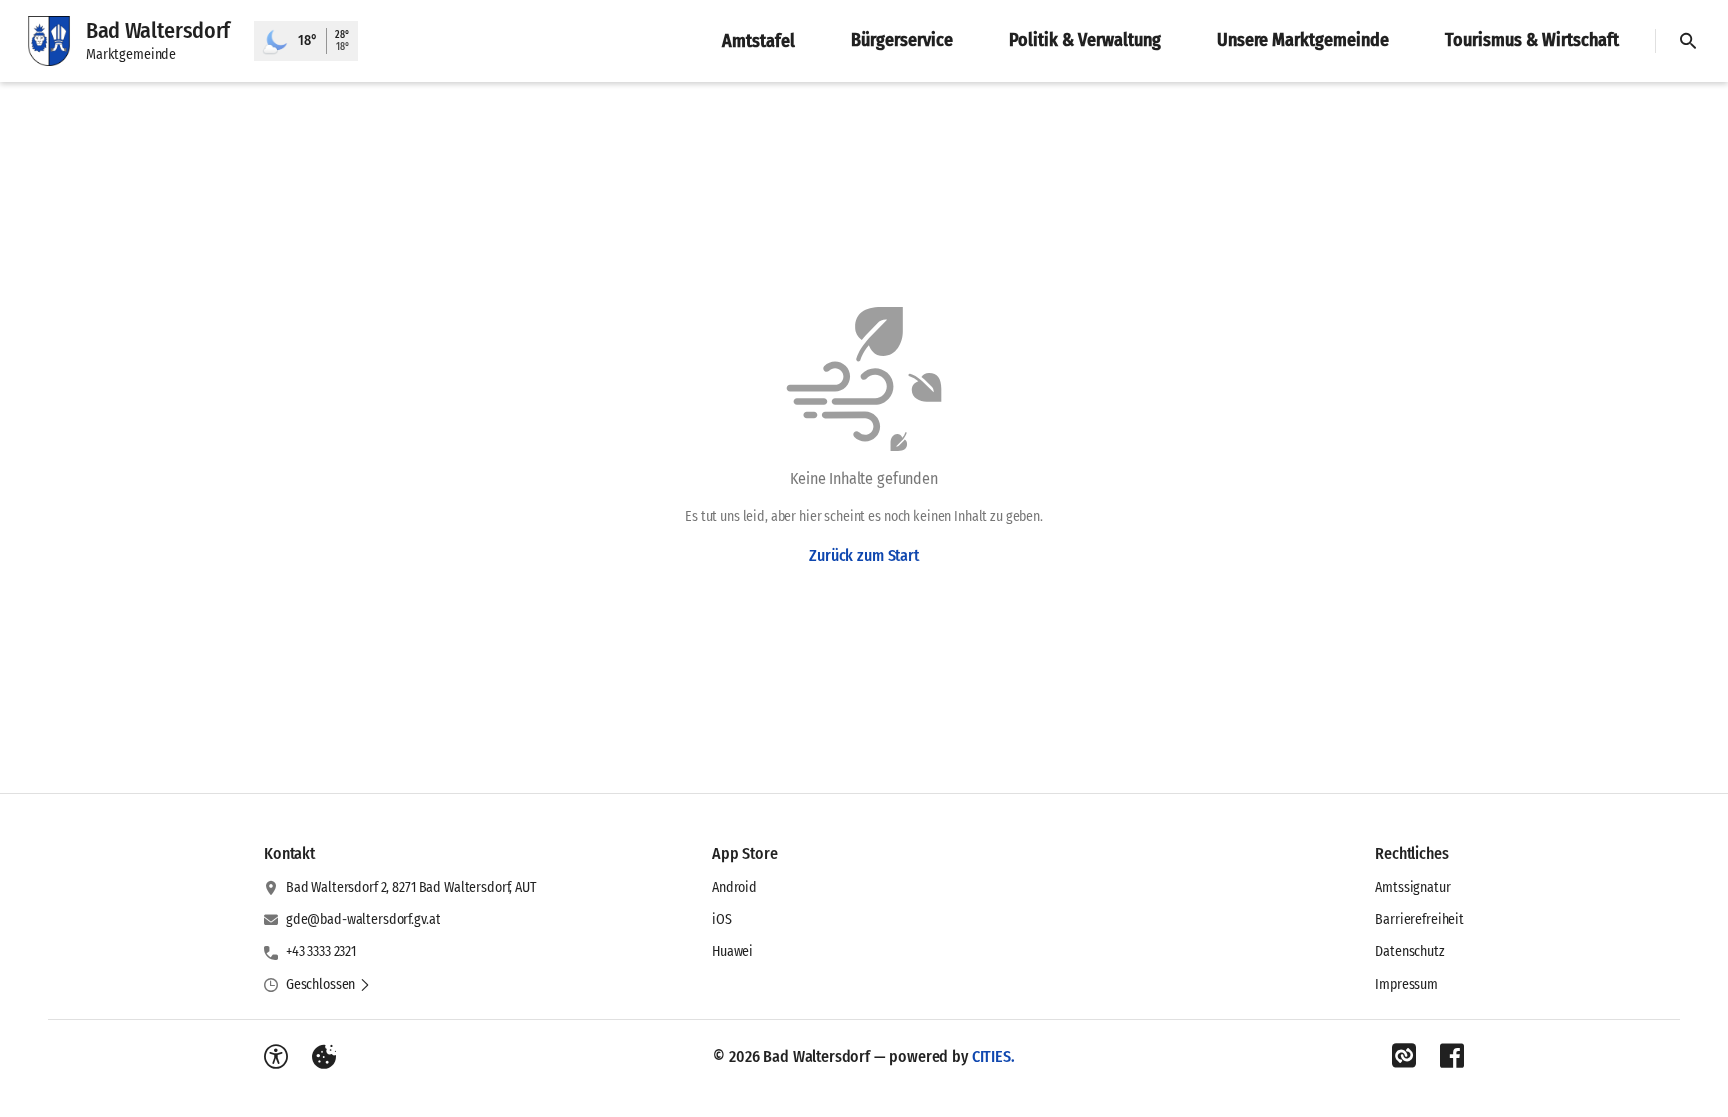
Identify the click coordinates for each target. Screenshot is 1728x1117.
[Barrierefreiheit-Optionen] (276, 1057)
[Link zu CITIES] (1404, 1056)
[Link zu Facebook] (1452, 1056)
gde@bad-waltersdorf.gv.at (363, 919)
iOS (722, 919)
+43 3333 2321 (321, 951)
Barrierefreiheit (1419, 919)
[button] (328, 985)
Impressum (1406, 984)
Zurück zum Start (863, 555)
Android (734, 887)
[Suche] (1688, 41)
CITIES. (993, 1056)
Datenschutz (1409, 951)
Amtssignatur (1412, 887)
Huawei (732, 951)
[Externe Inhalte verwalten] (324, 1057)
